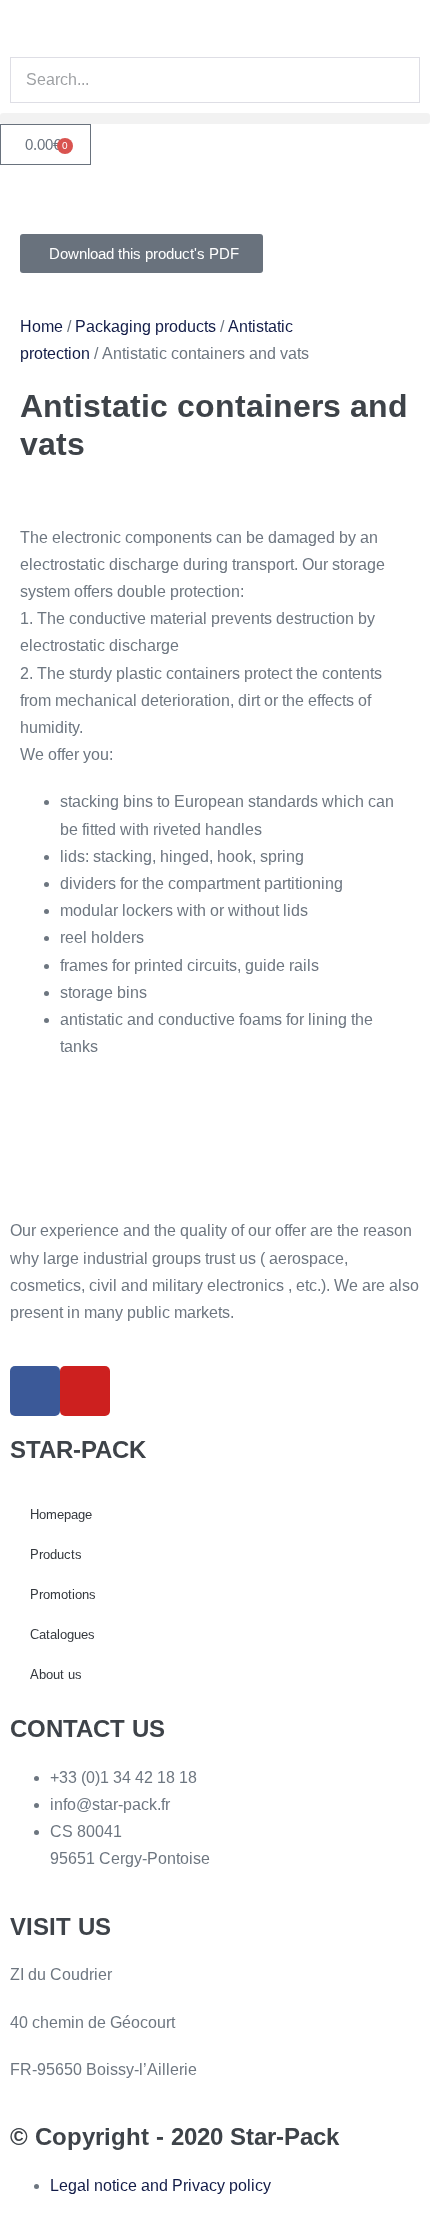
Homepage (61, 1514)
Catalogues (62, 1634)
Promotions (63, 1594)
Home (41, 326)
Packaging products (145, 326)
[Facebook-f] (35, 1391)
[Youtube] (85, 1391)
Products (56, 1554)
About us (56, 1674)
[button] (215, 118)
